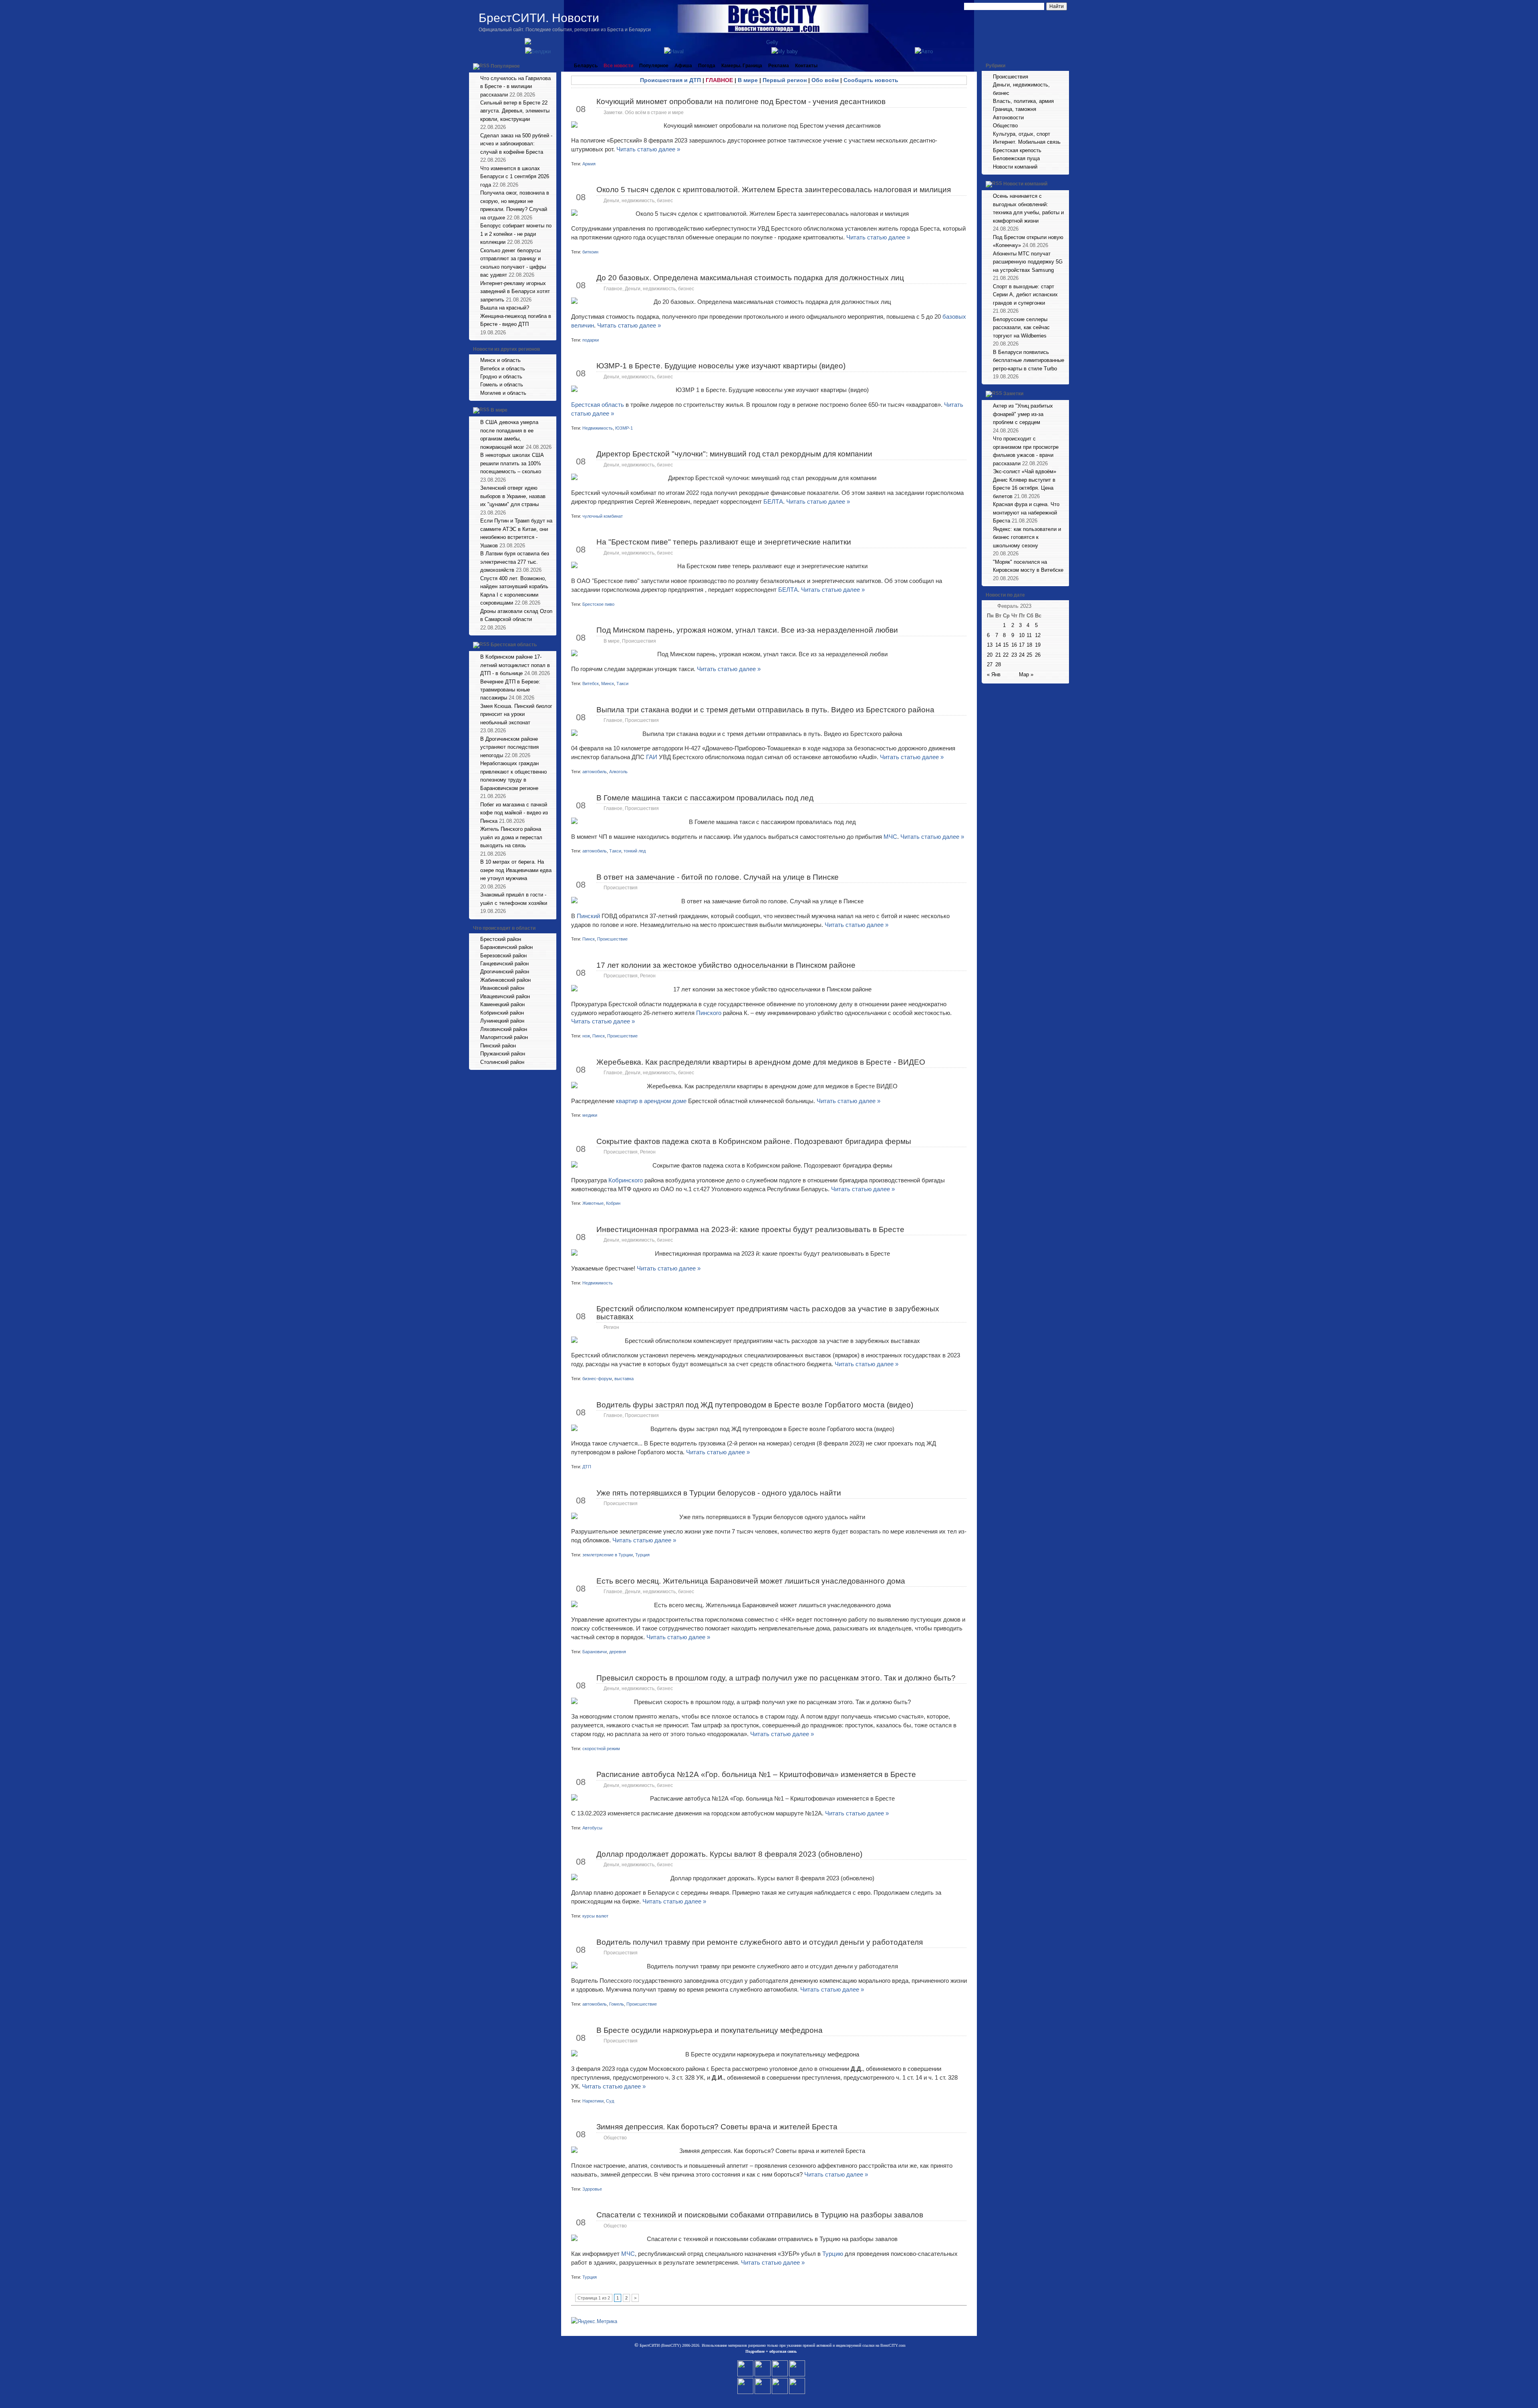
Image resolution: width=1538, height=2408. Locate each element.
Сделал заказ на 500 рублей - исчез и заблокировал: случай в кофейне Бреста (516, 144)
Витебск (591, 683)
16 (1014, 645)
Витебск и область (503, 369)
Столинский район (502, 1062)
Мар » (1026, 674)
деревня (618, 1652)
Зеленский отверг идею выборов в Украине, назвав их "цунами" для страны (513, 496)
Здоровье (592, 2189)
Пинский (589, 916)
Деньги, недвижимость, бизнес (638, 201)
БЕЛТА (773, 501)
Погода (707, 66)
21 (998, 655)
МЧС (890, 837)
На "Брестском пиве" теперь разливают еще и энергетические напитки (724, 542)
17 (1022, 645)
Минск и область (500, 360)
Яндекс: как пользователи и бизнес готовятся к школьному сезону (1027, 537)
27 (990, 664)
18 (1029, 645)
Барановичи (595, 1652)
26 (1038, 655)
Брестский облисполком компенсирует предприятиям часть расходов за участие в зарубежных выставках (768, 1313)
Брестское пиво (598, 604)
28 (998, 664)
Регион (648, 976)
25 (1029, 655)
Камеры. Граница (742, 66)
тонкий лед (635, 851)
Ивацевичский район (505, 996)
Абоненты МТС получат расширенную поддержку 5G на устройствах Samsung (1028, 262)
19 (1038, 645)
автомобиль (595, 772)
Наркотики (593, 2101)
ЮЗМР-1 (624, 428)
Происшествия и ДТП (670, 80)
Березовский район (503, 956)
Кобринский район (502, 1013)
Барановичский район (506, 947)
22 (1006, 655)
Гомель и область (502, 385)
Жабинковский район (505, 980)
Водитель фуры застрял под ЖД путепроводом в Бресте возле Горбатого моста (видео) (755, 1405)
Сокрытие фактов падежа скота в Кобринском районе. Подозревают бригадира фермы (754, 1141)
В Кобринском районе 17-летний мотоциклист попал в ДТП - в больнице (515, 665)
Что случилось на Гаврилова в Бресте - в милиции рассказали (515, 86)
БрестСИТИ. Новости (539, 18)
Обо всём (825, 80)
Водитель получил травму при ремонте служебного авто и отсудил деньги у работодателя (760, 1942)
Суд (610, 2101)
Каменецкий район (502, 1004)
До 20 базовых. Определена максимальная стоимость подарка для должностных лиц (750, 278)
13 (990, 645)
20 (990, 655)
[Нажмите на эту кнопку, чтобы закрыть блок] (551, 66)
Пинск (589, 939)
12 (1038, 635)
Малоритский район (504, 1037)
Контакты (806, 66)
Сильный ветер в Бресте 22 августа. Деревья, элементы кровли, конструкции (515, 111)
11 (1029, 635)
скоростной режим (601, 1749)
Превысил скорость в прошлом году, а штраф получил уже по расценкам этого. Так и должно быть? (776, 1678)
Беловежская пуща (1016, 158)
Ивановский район (502, 988)
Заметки (1013, 394)
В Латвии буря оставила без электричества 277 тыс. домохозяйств (515, 562)
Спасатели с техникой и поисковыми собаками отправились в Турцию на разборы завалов (760, 2215)
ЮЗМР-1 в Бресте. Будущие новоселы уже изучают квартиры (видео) (721, 366)
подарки (591, 340)
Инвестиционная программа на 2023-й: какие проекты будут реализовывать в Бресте (750, 1229)
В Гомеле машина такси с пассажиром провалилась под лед (705, 798)
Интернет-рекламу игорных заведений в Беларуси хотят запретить (515, 291)
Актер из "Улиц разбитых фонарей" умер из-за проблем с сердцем (1023, 414)
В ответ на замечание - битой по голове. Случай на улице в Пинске (718, 877)
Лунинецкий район (502, 1021)
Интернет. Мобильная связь (1027, 142)
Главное (613, 289)
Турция (642, 1555)
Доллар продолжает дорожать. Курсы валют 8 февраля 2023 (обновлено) (729, 1854)
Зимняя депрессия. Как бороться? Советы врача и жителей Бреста (717, 2127)
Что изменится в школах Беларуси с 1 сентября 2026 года (515, 177)
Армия (589, 164)
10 (1022, 635)
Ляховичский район (504, 1029)
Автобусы (592, 1828)
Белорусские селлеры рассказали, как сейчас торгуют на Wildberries (1021, 328)
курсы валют (595, 1916)
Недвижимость (598, 428)
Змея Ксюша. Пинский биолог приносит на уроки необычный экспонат (516, 714)
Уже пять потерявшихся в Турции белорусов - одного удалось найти (719, 1493)
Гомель (617, 2004)
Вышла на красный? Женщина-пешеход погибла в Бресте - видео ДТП (516, 316)
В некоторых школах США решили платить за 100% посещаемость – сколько (512, 463)
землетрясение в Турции (608, 1555)
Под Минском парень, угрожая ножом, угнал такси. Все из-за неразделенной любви (747, 630)
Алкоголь (618, 772)
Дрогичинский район (505, 972)
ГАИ (652, 757)
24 (1022, 655)
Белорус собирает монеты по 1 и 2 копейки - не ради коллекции (516, 234)
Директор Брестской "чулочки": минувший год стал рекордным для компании (734, 454)
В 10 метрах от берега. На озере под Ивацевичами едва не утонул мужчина (516, 870)
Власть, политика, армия (1023, 101)
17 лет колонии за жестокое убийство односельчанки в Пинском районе (726, 965)
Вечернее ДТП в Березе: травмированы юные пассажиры (510, 690)
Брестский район (501, 939)
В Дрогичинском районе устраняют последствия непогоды (509, 747)
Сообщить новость (871, 80)
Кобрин (613, 1203)
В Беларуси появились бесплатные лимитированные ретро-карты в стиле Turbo (1029, 360)
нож (586, 1036)
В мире (499, 410)
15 (1006, 645)
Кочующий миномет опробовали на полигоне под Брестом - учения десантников (741, 102)
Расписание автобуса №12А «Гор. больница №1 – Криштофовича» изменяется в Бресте (756, 1774)
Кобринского (626, 1180)
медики (590, 1115)
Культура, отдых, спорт (1022, 134)
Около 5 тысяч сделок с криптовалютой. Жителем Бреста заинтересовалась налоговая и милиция (774, 190)
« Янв (994, 674)
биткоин (590, 252)
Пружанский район (503, 1054)
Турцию (833, 2254)
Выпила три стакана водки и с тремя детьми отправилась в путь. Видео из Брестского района (765, 710)
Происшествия (639, 641)
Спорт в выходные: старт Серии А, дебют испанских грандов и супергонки (1025, 295)
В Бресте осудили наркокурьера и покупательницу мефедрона (710, 2030)
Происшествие (612, 939)
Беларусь (586, 66)
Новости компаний (1015, 167)
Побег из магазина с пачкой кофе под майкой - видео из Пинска (514, 813)
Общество (615, 2138)
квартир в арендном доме (650, 1101)
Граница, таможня (1015, 109)
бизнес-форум (597, 1379)
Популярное (505, 66)
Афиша (683, 66)
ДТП (587, 1467)
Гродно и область (501, 377)
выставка (624, 1379)
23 (1014, 655)
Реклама (779, 66)
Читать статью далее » (648, 149)
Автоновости (1008, 118)
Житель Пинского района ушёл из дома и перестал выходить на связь (511, 837)
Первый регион (785, 80)
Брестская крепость (1017, 150)
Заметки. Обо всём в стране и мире (644, 113)
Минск (608, 683)
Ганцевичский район (504, 964)
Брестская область (514, 645)
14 (998, 645)
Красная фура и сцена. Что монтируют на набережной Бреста (1026, 513)
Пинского (710, 1013)
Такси (622, 683)
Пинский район (498, 1046)
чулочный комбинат (603, 516)
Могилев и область (503, 393)
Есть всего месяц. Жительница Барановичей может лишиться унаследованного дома (751, 1581)
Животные (593, 1203)
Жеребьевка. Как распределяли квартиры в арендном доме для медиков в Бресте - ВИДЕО (761, 1062)
